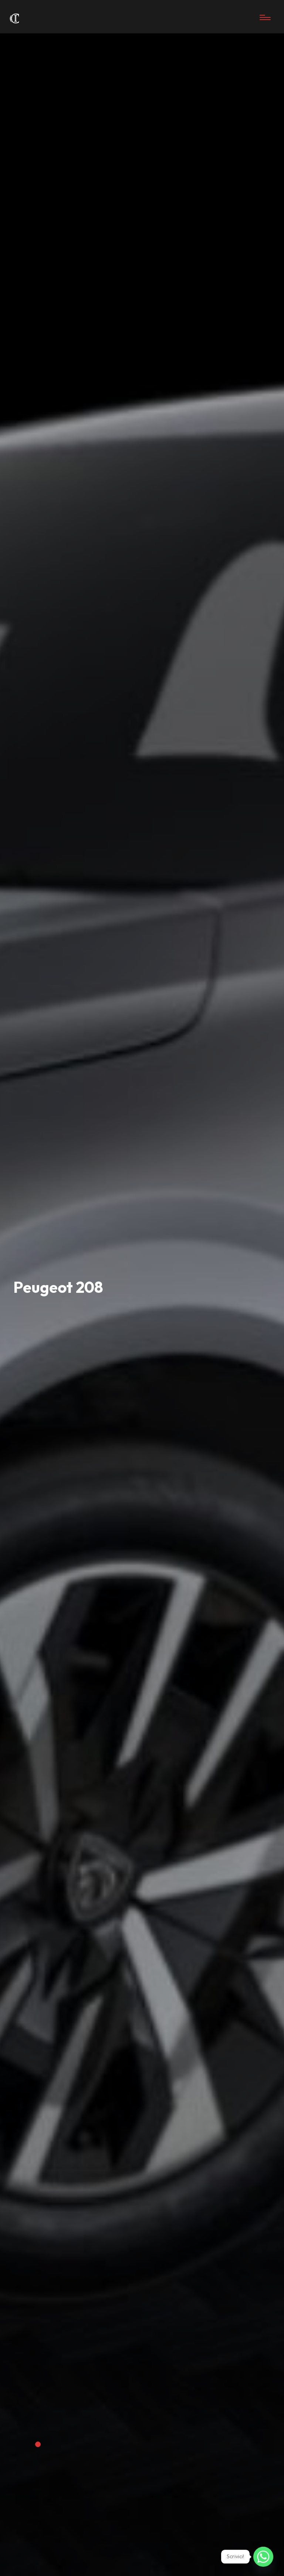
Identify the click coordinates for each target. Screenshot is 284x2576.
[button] (38, 2444)
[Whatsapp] (263, 2557)
